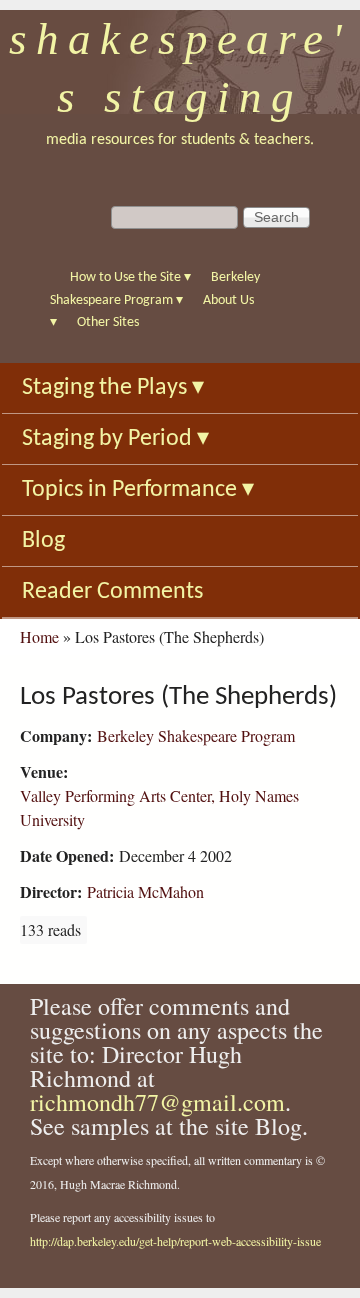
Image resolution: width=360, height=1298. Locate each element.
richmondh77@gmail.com (157, 1102)
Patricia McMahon (145, 891)
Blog (43, 541)
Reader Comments (112, 592)
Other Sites (108, 322)
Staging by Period (115, 439)
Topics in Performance (138, 490)
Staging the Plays (113, 388)
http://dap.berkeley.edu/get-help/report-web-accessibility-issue (175, 1241)
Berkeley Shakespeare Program (196, 735)
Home (39, 636)
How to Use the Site (130, 277)
